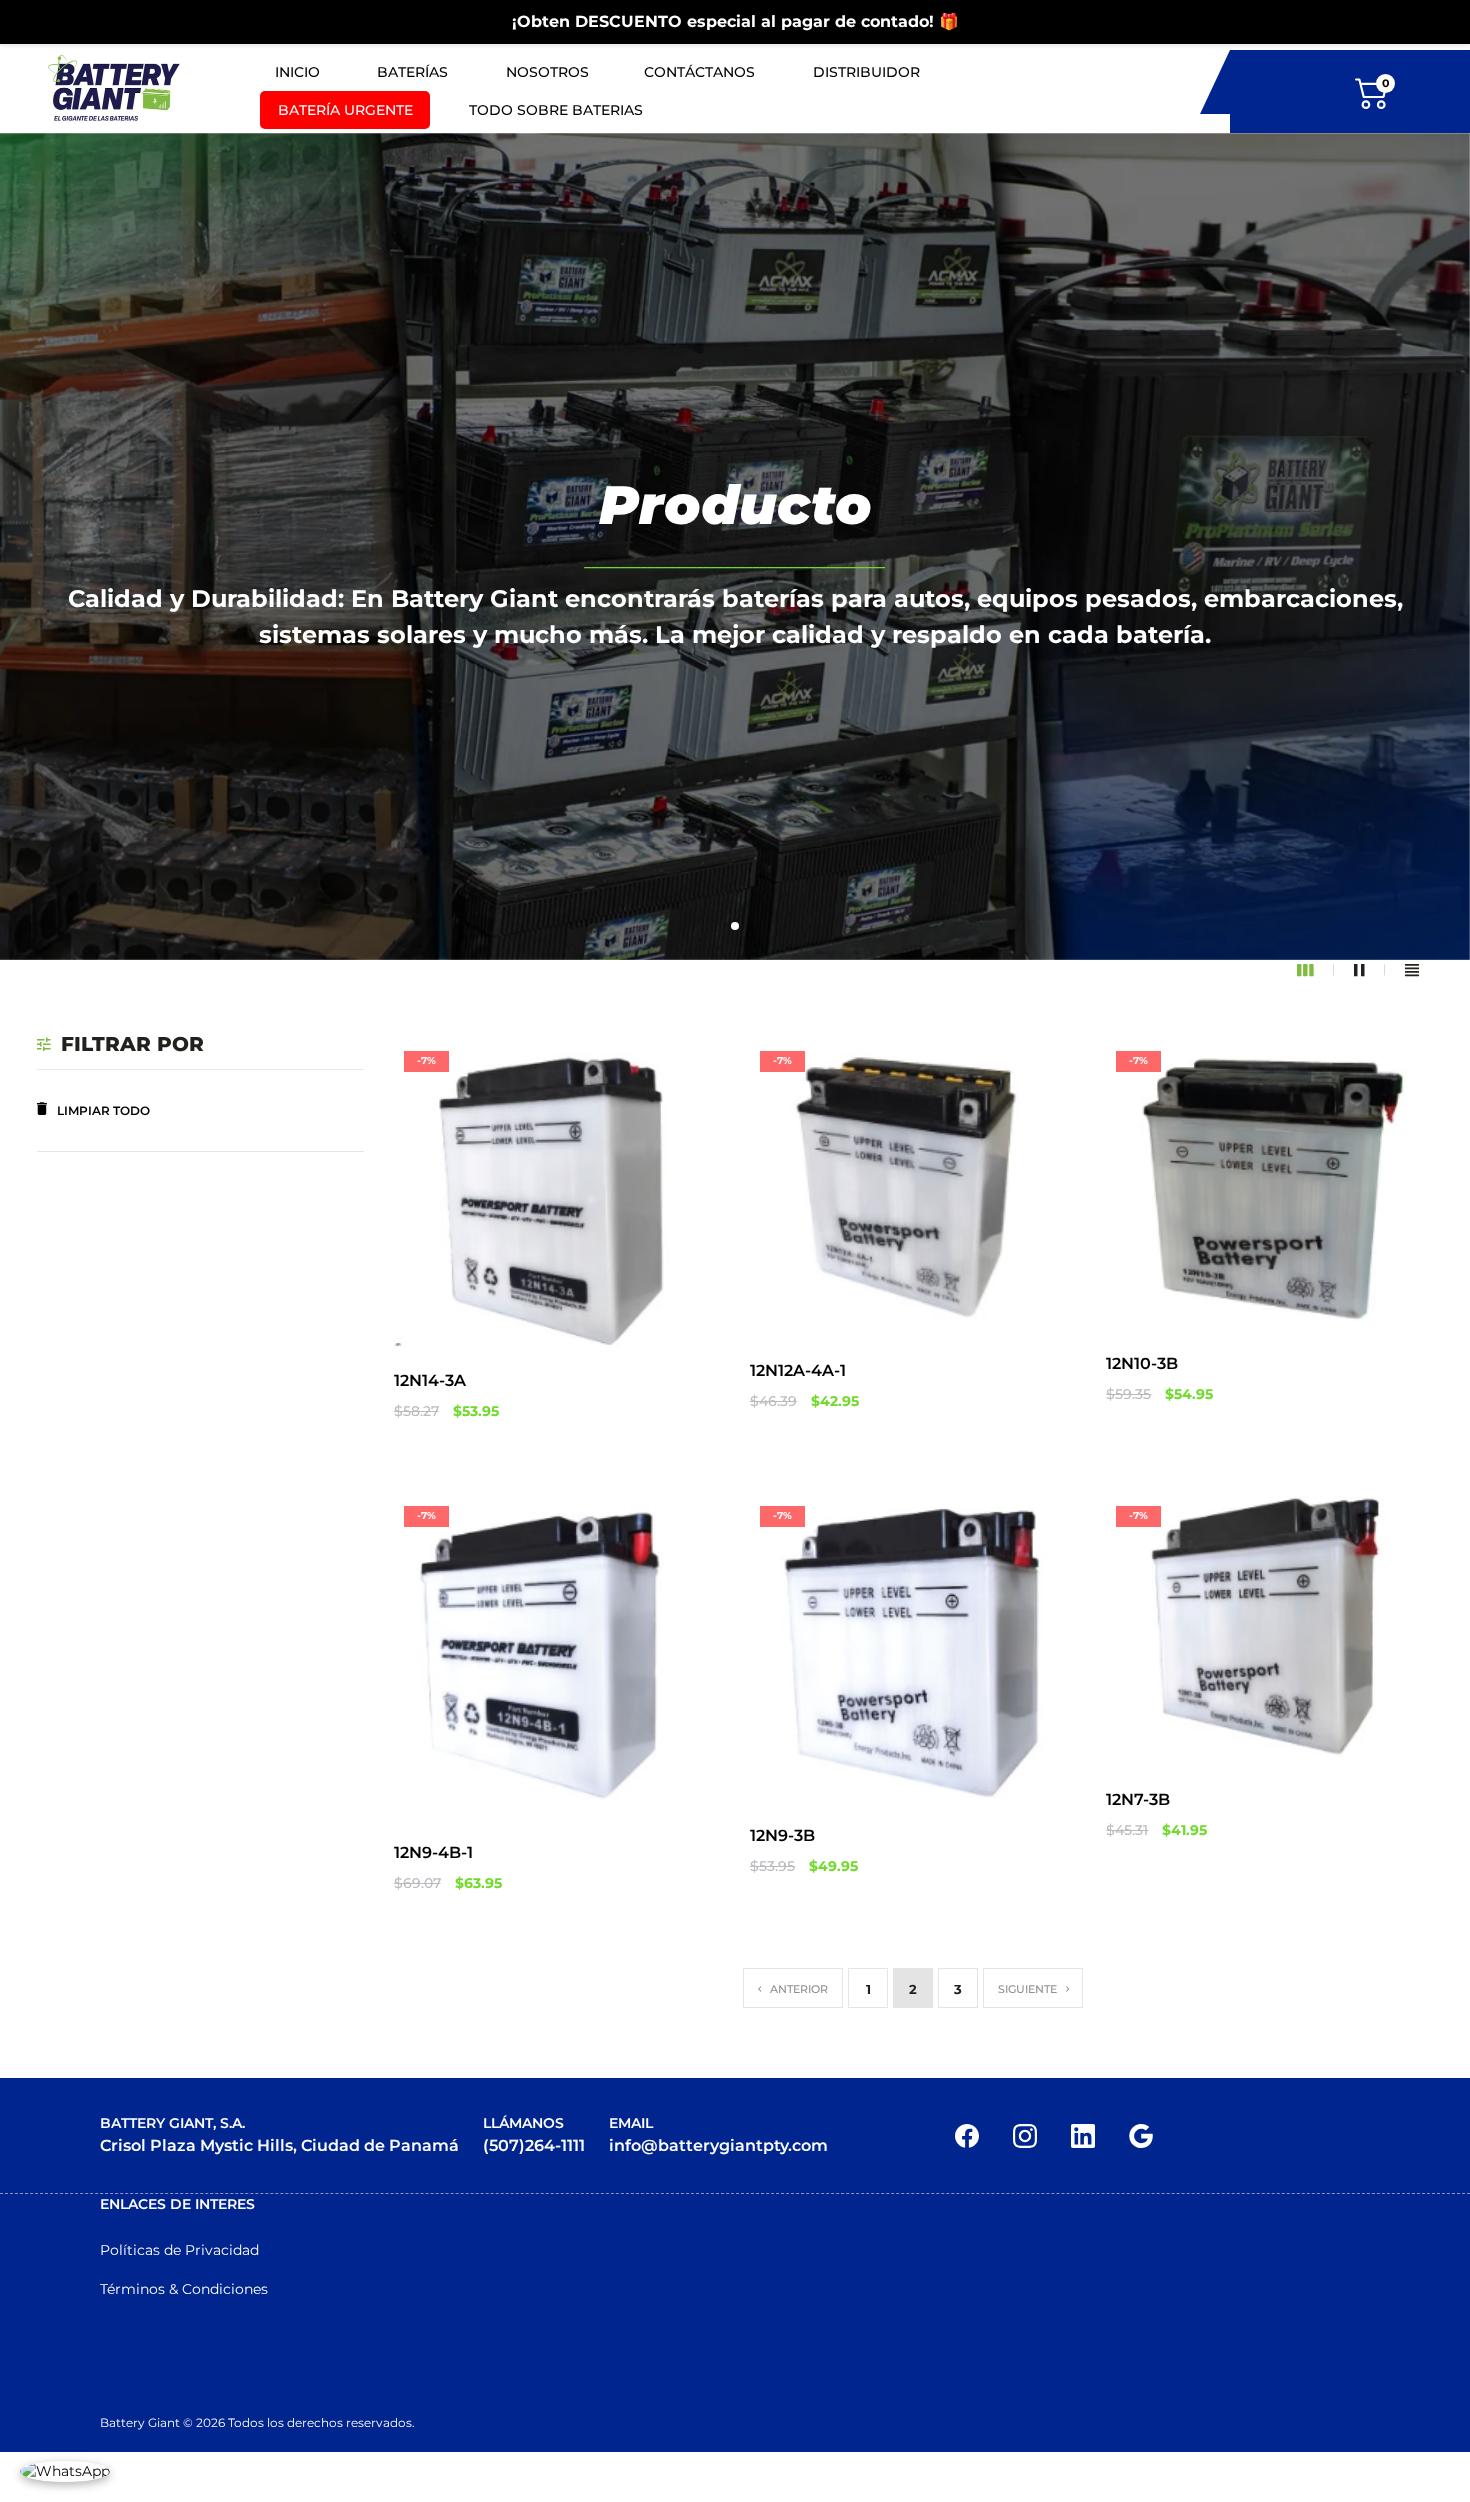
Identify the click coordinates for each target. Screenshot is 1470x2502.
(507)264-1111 (534, 2145)
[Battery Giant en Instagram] (1025, 2134)
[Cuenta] (1452, 91)
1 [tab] (736, 927)
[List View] (1412, 970)
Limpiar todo (103, 1110)
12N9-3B (782, 1835)
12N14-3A (430, 1380)
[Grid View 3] (1315, 970)
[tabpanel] (735, 546)
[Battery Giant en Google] (1141, 2134)
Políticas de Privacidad (179, 2250)
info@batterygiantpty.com (718, 2145)
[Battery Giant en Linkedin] (1083, 2134)
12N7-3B (1138, 1799)
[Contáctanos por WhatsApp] (65, 2470)
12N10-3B (1142, 1363)
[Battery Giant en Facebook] (967, 2134)
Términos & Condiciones (184, 2289)
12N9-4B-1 (433, 1852)
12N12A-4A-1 (798, 1370)
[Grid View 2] (1369, 970)
